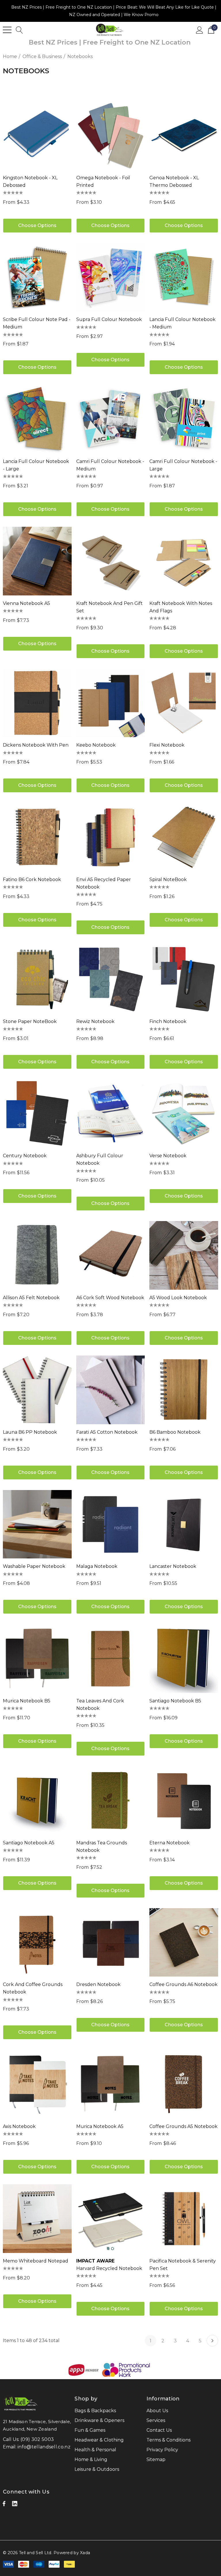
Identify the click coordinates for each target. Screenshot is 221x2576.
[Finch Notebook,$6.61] (184, 979)
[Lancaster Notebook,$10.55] (184, 1524)
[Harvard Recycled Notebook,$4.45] (111, 2219)
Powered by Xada (72, 2553)
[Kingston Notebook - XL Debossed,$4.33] (37, 135)
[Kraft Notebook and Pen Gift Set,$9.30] (111, 561)
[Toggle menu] (7, 30)
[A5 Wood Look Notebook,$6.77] (184, 1255)
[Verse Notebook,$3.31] (184, 1114)
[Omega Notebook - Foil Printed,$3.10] (111, 135)
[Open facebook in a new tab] (4, 2505)
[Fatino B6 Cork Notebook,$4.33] (37, 837)
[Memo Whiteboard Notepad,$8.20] (37, 2219)
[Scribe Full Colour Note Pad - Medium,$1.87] (37, 277)
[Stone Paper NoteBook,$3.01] (37, 979)
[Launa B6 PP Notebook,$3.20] (37, 1390)
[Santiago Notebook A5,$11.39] (37, 1801)
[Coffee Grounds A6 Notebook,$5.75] (184, 1942)
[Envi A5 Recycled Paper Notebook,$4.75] (111, 837)
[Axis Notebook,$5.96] (37, 2084)
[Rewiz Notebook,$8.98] (111, 979)
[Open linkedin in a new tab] (15, 2505)
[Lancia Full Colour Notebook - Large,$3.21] (37, 419)
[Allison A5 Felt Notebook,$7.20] (37, 1255)
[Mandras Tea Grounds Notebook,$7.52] (111, 1801)
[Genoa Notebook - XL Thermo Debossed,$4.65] (184, 135)
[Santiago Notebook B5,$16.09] (184, 1659)
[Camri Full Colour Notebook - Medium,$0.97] (111, 419)
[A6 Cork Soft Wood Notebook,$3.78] (111, 1255)
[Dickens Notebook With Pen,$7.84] (37, 703)
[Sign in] (200, 30)
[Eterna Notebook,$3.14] (184, 1801)
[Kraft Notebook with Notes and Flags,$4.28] (184, 561)
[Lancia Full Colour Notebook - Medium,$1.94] (184, 277)
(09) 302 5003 (37, 2439)
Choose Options (37, 225)
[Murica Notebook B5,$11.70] (37, 1659)
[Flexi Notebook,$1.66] (184, 703)
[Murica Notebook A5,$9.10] (111, 2084)
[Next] (212, 2341)
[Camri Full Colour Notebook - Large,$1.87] (184, 419)
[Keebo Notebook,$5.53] (111, 703)
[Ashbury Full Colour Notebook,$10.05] (111, 1114)
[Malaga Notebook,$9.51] (111, 1524)
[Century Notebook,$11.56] (37, 1114)
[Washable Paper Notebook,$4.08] (37, 1524)
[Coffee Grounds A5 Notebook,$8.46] (184, 2084)
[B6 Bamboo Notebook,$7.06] (184, 1390)
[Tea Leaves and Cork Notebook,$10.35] (111, 1659)
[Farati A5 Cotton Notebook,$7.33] (111, 1390)
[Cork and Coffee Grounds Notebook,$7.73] (37, 1942)
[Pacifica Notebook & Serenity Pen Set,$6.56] (184, 2219)
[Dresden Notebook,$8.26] (111, 1942)
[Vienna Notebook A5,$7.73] (37, 561)
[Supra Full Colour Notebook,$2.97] (111, 277)
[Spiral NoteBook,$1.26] (184, 837)
